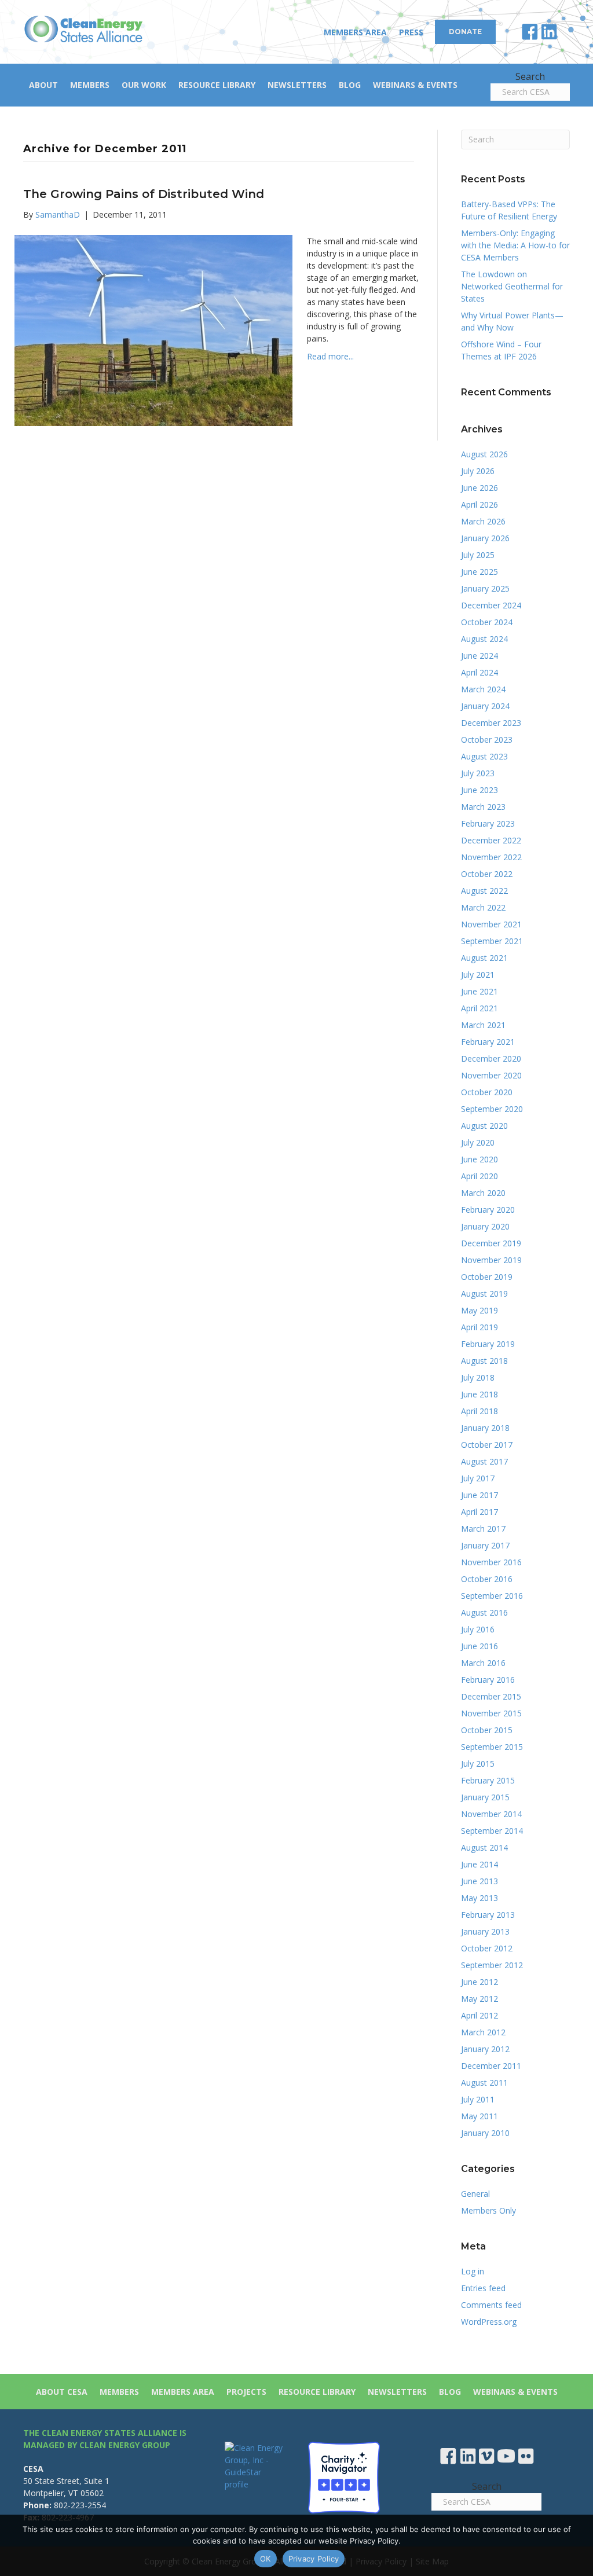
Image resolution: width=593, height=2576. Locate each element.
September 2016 (492, 1596)
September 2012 (492, 1965)
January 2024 (485, 706)
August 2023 (484, 756)
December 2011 (491, 2066)
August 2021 (484, 958)
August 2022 (484, 891)
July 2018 (478, 1377)
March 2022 (483, 907)
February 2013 (488, 1915)
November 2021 (491, 924)
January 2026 (485, 538)
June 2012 (479, 1982)
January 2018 (485, 1428)
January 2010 (485, 2133)
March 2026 (483, 521)
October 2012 (487, 1948)
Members (90, 85)
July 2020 (478, 1142)
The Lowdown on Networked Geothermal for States (512, 286)
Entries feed (483, 2288)
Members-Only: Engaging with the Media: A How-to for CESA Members (515, 245)
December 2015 (491, 1696)
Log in (473, 2271)
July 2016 (478, 1629)
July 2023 (478, 773)
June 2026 (479, 488)
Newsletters (297, 85)
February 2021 (488, 1042)
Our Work (144, 85)
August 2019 (484, 1293)
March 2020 (483, 1193)
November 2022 (491, 857)
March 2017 (483, 1529)
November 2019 (491, 1260)
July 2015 (478, 1764)
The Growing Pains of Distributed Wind (144, 194)
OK (266, 2559)
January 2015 (485, 1797)
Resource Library (217, 85)
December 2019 (491, 1243)
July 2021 (478, 975)
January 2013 (485, 1931)
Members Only (488, 2210)
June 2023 (479, 790)
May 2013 (479, 1898)
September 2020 (492, 1109)
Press (411, 32)
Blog (350, 85)
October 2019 (487, 1277)
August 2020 (484, 1126)
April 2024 (479, 672)
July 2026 (478, 471)
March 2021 (483, 1025)
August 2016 (484, 1612)
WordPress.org (489, 2322)
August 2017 (484, 1461)
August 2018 (484, 1361)
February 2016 (488, 1680)
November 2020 (491, 1075)
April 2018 (479, 1411)
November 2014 (491, 1814)
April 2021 (479, 1008)
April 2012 (479, 2015)
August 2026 (484, 454)
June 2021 (479, 991)
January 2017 (485, 1545)
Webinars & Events (415, 85)
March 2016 (483, 1663)
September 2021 (492, 941)
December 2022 (491, 840)
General (475, 2194)
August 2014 (484, 1847)
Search (530, 76)
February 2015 (488, 1780)
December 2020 (491, 1058)
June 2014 (479, 1864)
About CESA (62, 2392)
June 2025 (479, 572)
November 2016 (491, 1562)
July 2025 (478, 555)
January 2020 (485, 1226)
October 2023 (487, 740)
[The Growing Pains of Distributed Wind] (153, 329)
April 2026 (479, 504)
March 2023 (483, 807)
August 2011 (484, 2083)
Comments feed (491, 2305)
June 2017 (479, 1495)
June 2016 (479, 1646)
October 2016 (487, 1579)
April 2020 (479, 1176)
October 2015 (487, 1730)
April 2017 (479, 1512)
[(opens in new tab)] (344, 2477)
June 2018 (479, 1394)
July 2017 (478, 1478)
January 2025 (485, 588)
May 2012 (479, 1999)
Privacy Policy (314, 2559)
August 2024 (484, 639)
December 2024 (491, 605)
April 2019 (479, 1327)
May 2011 (479, 2116)
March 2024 (483, 689)
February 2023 (488, 823)
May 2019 (479, 1310)
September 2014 (492, 1831)
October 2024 (487, 622)
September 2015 (492, 1747)
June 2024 (479, 656)
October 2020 (487, 1092)
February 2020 (488, 1210)
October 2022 (487, 874)
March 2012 (483, 2032)
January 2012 (485, 2049)
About (43, 85)
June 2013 (479, 1881)
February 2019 (488, 1344)
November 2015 (491, 1713)
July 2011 (478, 2099)
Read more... (330, 356)
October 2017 (487, 1445)
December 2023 (491, 723)
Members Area (355, 32)
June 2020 (479, 1159)
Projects (246, 2392)
